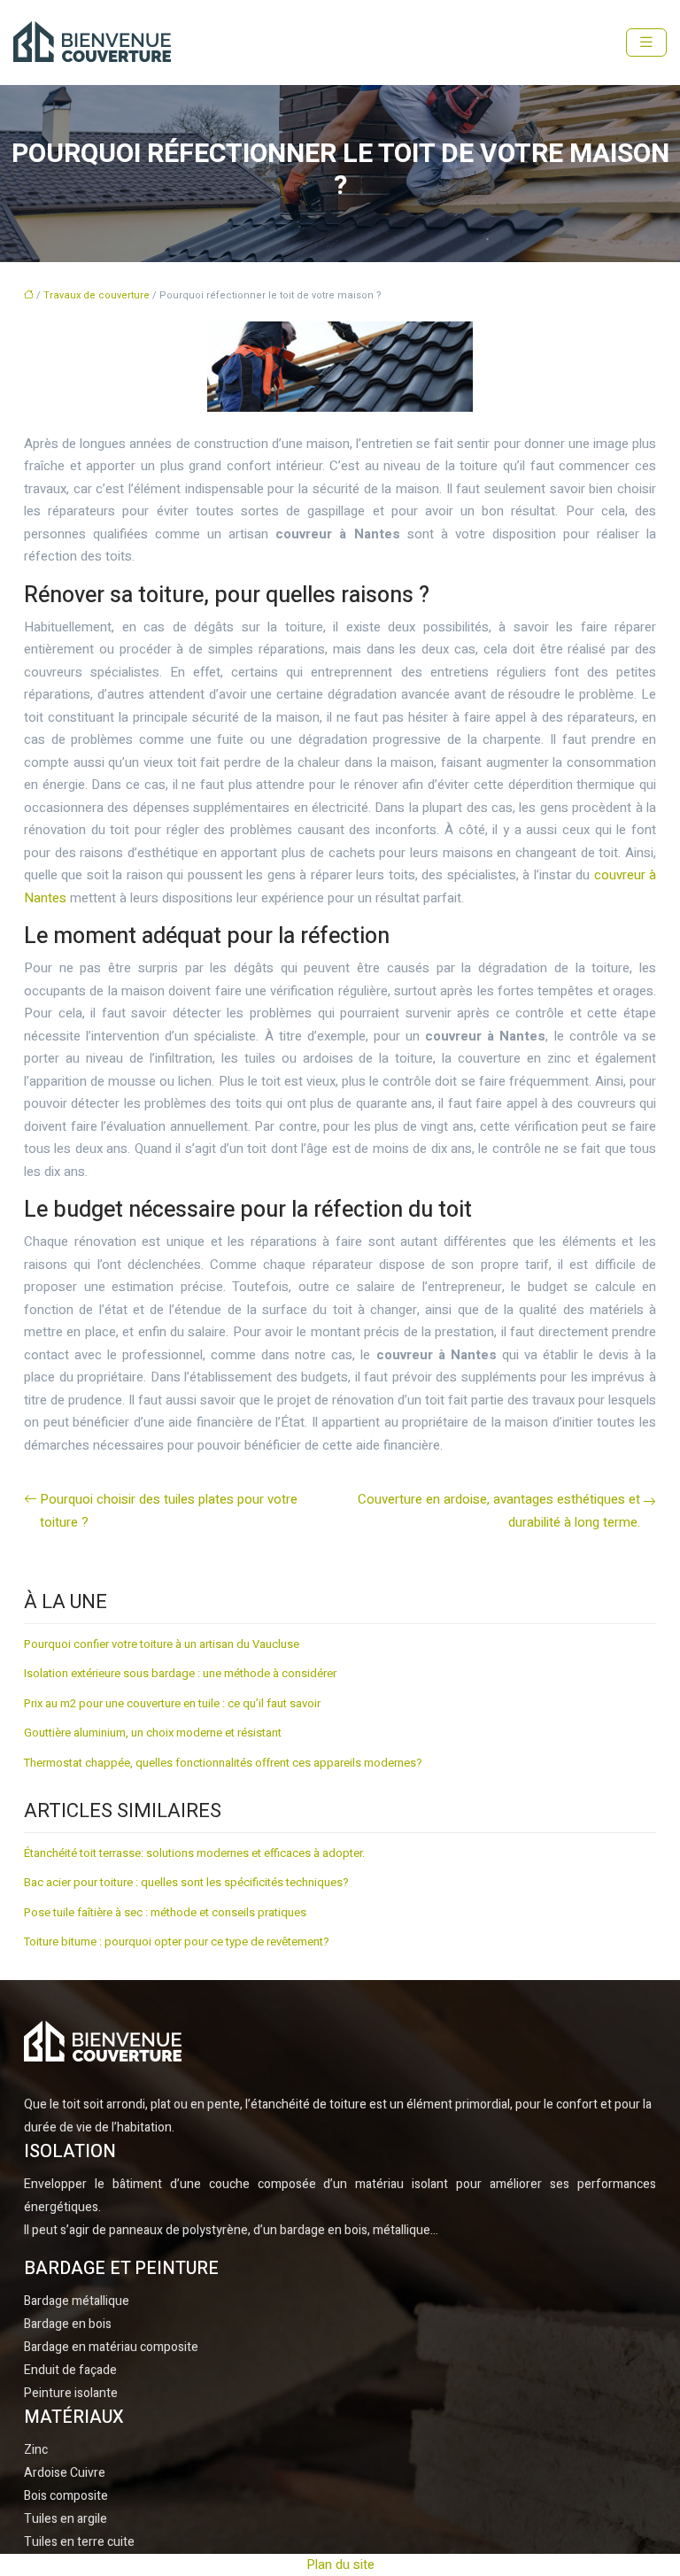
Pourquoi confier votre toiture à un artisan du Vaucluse (162, 1644)
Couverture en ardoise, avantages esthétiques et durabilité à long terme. (499, 1511)
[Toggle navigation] (646, 43)
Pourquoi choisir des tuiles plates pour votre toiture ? (169, 1511)
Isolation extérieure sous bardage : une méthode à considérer (180, 1673)
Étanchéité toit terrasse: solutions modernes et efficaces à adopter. (194, 1853)
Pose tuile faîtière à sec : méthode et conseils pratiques (165, 1912)
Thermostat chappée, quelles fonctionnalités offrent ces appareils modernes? (223, 1763)
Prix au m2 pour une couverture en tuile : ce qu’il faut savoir (172, 1703)
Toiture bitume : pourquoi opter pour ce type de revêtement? (177, 1942)
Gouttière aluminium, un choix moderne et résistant (153, 1733)
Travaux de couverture (97, 295)
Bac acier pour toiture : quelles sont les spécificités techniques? (186, 1882)
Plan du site (340, 2564)
